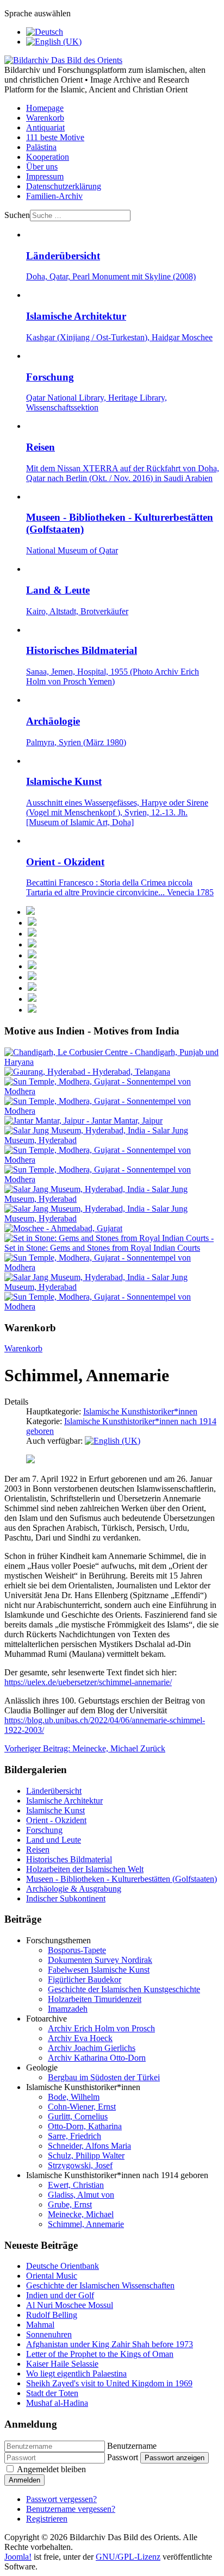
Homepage (45, 108)
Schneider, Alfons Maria (89, 2146)
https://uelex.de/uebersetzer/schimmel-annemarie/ (88, 1682)
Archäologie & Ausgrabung (74, 1889)
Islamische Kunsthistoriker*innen (140, 1411)
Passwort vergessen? (61, 2499)
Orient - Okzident (56, 1820)
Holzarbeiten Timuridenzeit (95, 1999)
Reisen (38, 1850)
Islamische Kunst (55, 1810)
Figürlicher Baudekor (85, 1979)
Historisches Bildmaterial (69, 1859)
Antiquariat (45, 127)
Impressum (45, 176)
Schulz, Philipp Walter (86, 2156)
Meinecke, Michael (81, 2214)
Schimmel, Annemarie (86, 2224)
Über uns (42, 167)
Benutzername (132, 2446)
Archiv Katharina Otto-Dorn (97, 2058)
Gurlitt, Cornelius (78, 2116)
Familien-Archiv (54, 196)
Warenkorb (45, 118)
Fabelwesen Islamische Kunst (99, 1970)
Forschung (44, 1830)
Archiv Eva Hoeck (80, 2038)
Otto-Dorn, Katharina (85, 2126)
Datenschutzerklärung (64, 186)
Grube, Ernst (70, 2204)
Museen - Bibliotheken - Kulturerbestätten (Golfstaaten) (122, 1879)
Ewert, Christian (76, 2185)
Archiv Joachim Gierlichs (92, 2048)
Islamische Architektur (64, 1801)
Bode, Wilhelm (74, 2097)
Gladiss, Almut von (81, 2195)
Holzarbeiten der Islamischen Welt (85, 1869)
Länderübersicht (54, 1791)
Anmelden (24, 2480)
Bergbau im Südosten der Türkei (104, 2077)
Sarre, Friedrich (74, 2136)
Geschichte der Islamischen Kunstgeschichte (124, 1989)
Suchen (17, 215)
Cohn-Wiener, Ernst (82, 2107)
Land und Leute (54, 1840)
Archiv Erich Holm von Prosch (101, 2028)
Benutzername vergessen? (71, 2509)
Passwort (123, 2457)
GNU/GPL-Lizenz (128, 2557)
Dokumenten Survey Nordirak (100, 1960)
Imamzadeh (68, 2009)
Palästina (41, 147)
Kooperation (48, 157)
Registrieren (47, 2519)
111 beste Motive (55, 137)
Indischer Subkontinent (66, 1898)
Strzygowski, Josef (80, 2165)
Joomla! (18, 2557)
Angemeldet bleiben (51, 2469)
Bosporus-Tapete (77, 1950)
